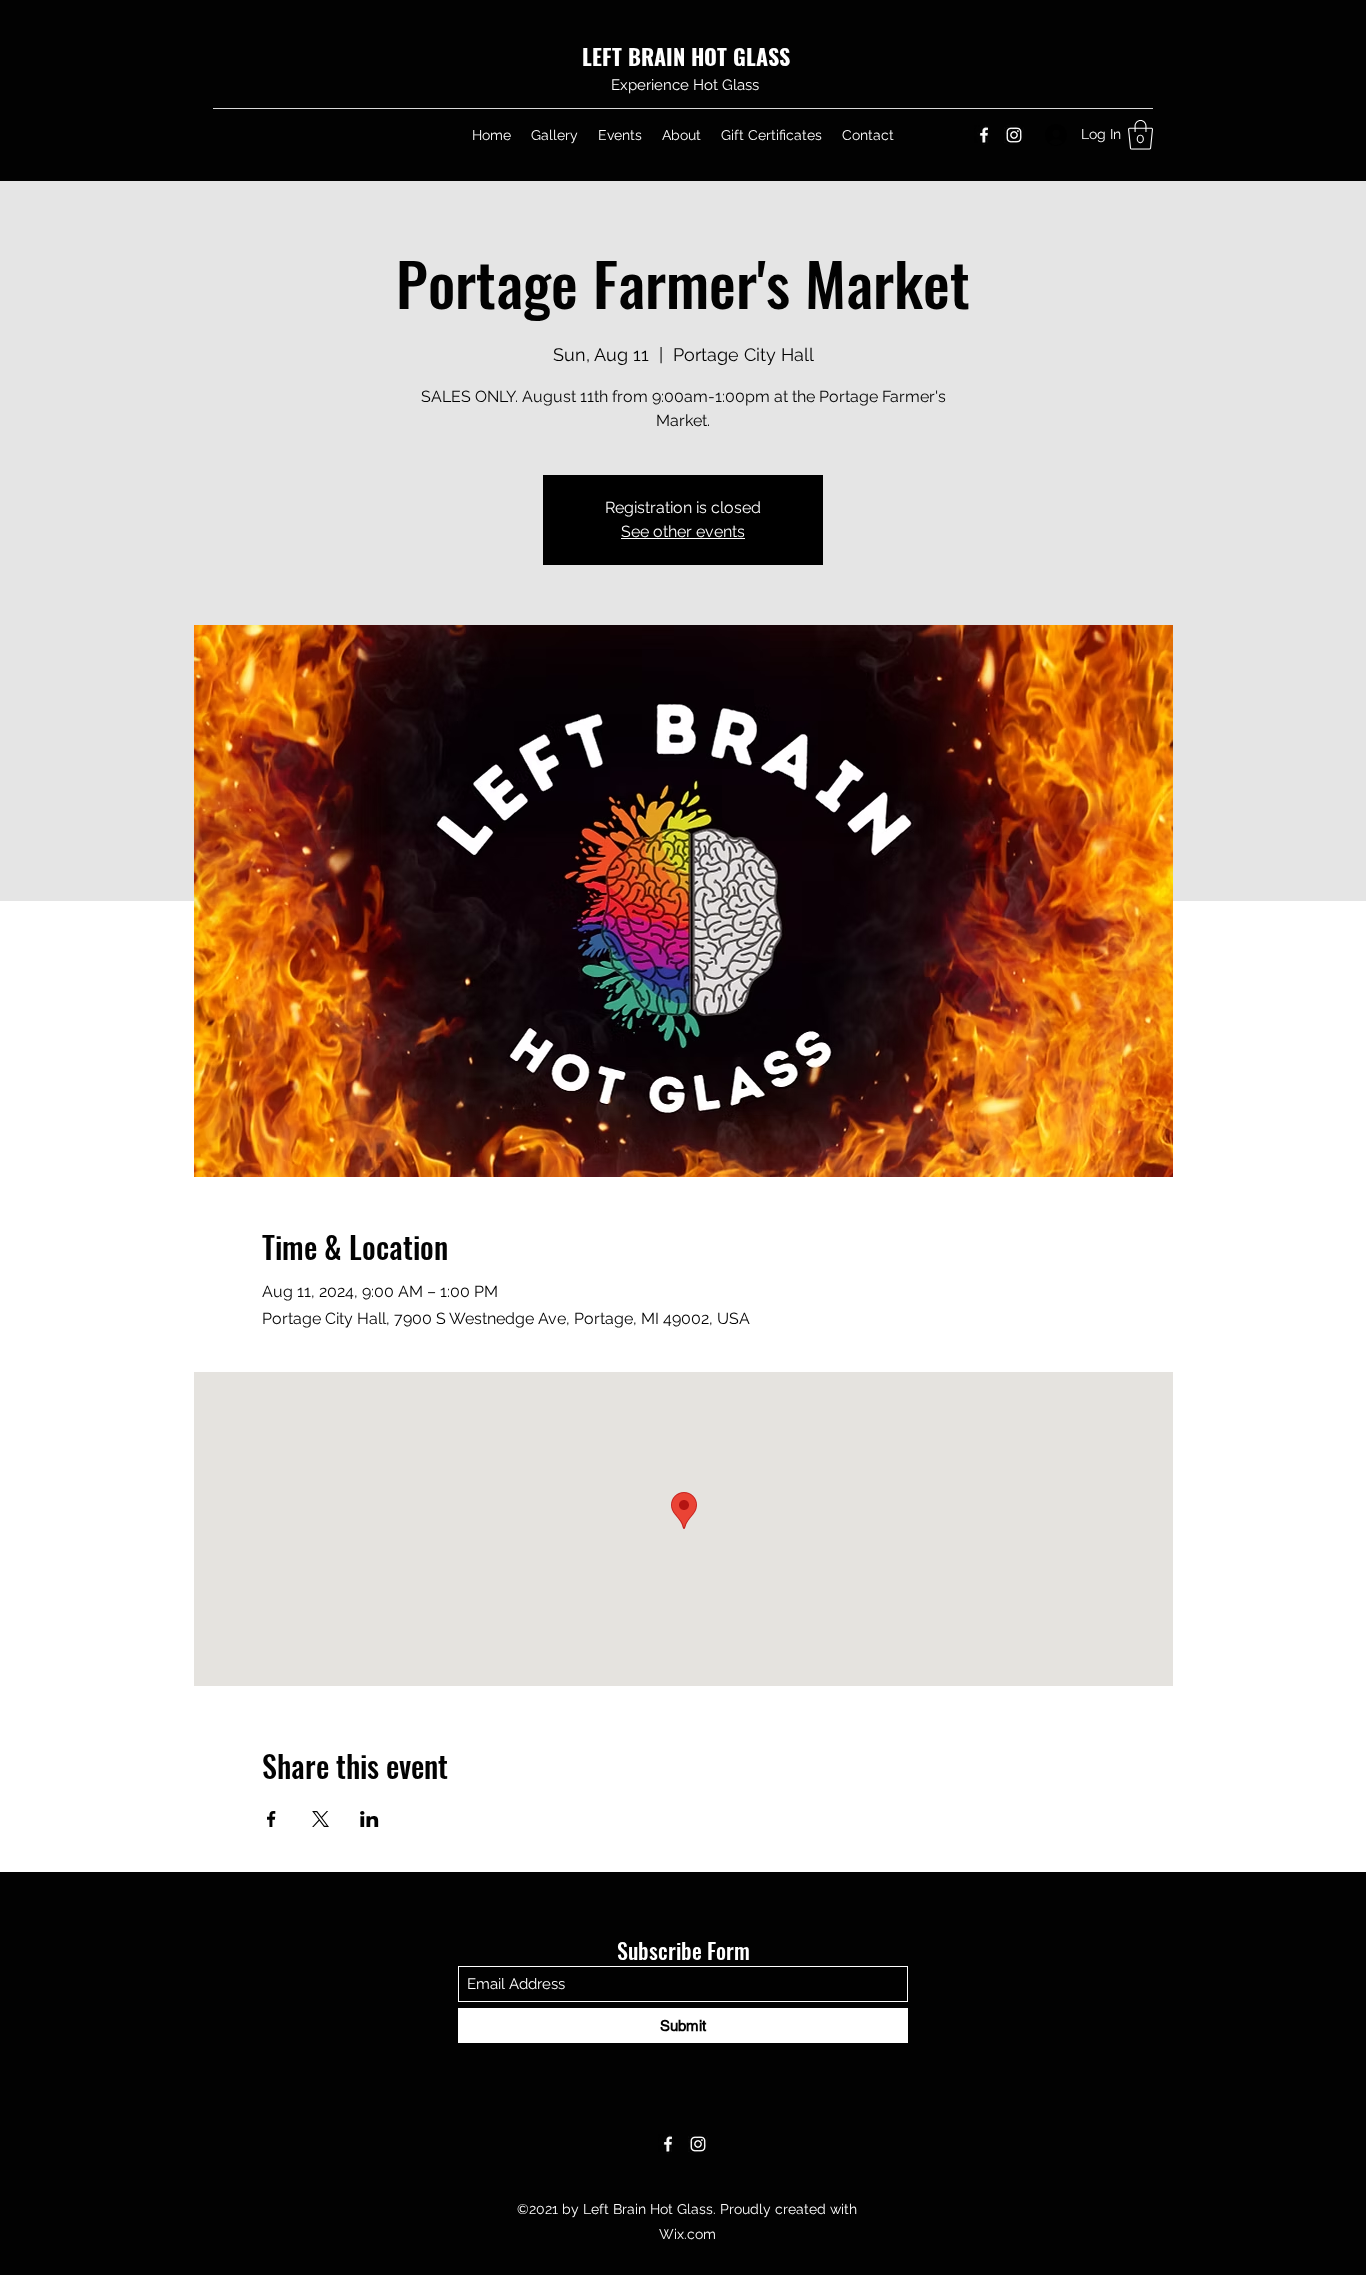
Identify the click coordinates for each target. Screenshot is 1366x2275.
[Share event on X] (320, 1819)
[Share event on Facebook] (271, 1819)
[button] (1140, 135)
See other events (683, 531)
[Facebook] (984, 135)
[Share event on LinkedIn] (369, 1819)
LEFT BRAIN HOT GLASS (686, 56)
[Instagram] (1014, 135)
